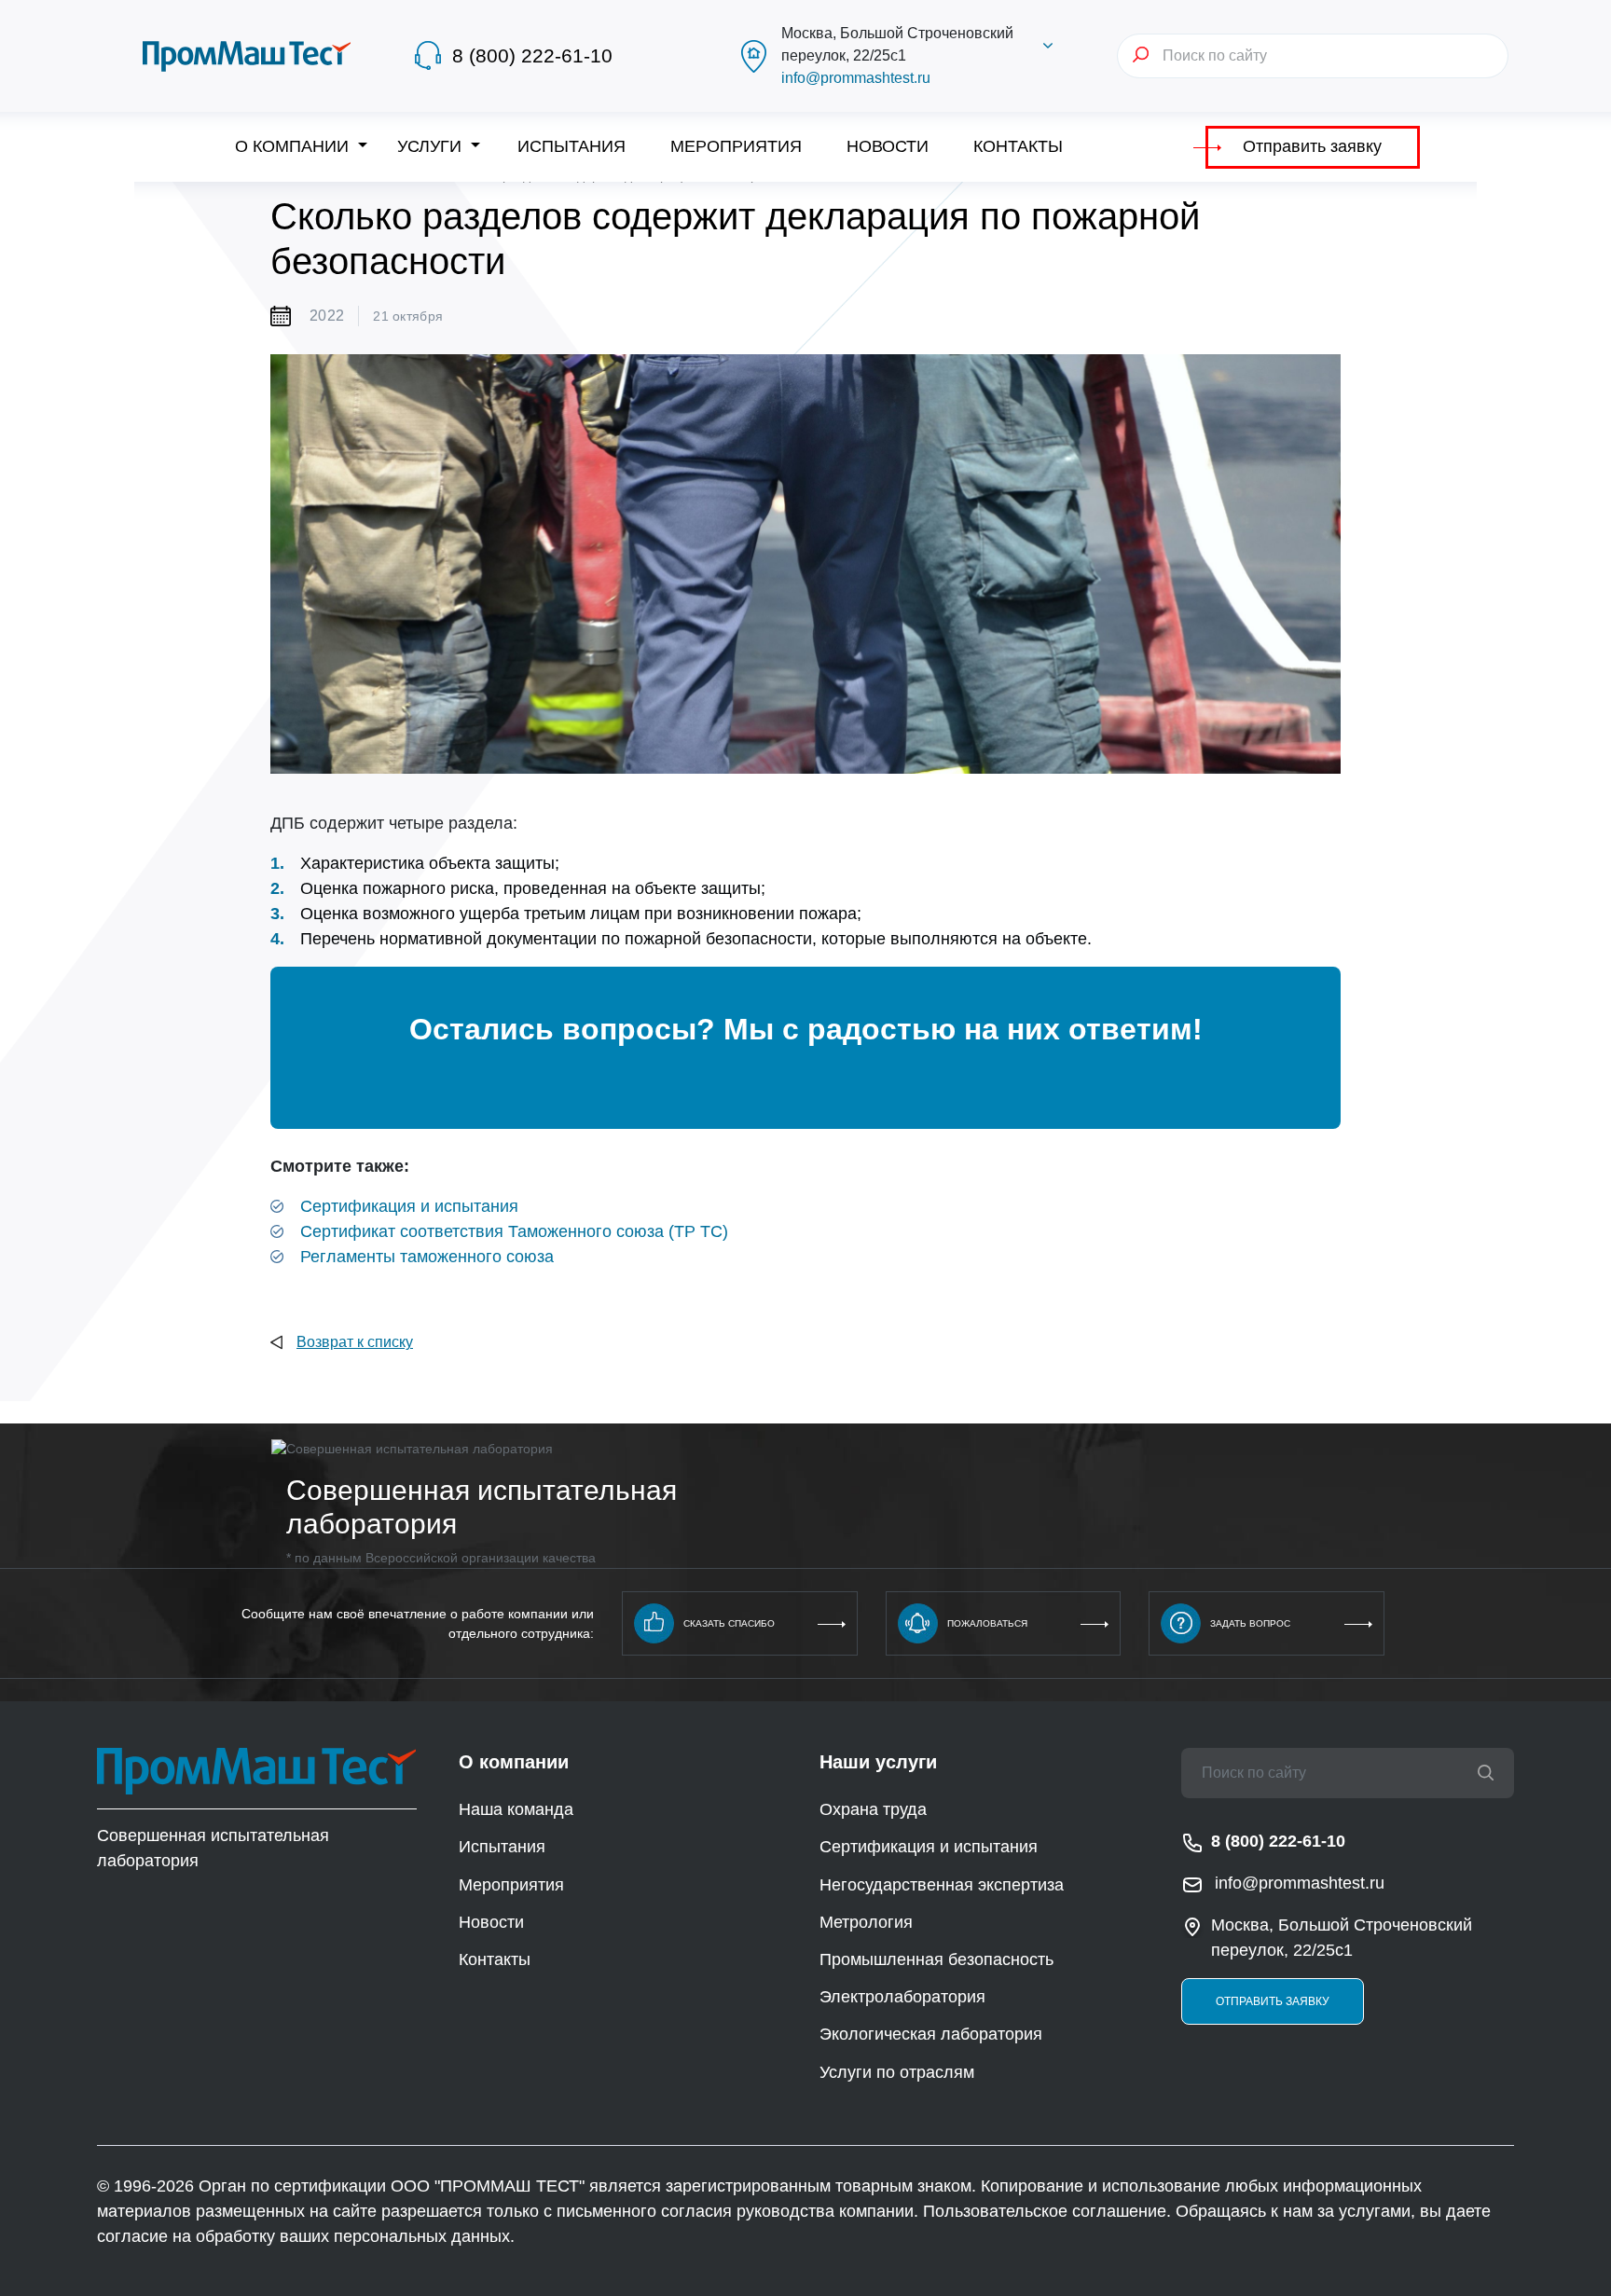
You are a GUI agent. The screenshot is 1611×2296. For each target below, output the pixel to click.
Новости (888, 146)
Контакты (1018, 146)
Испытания (571, 146)
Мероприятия (736, 146)
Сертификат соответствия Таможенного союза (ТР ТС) (514, 1231)
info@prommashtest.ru (856, 78)
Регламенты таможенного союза (427, 1257)
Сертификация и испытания (409, 1206)
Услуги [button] (432, 146)
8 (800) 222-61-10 (532, 55)
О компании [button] (294, 146)
